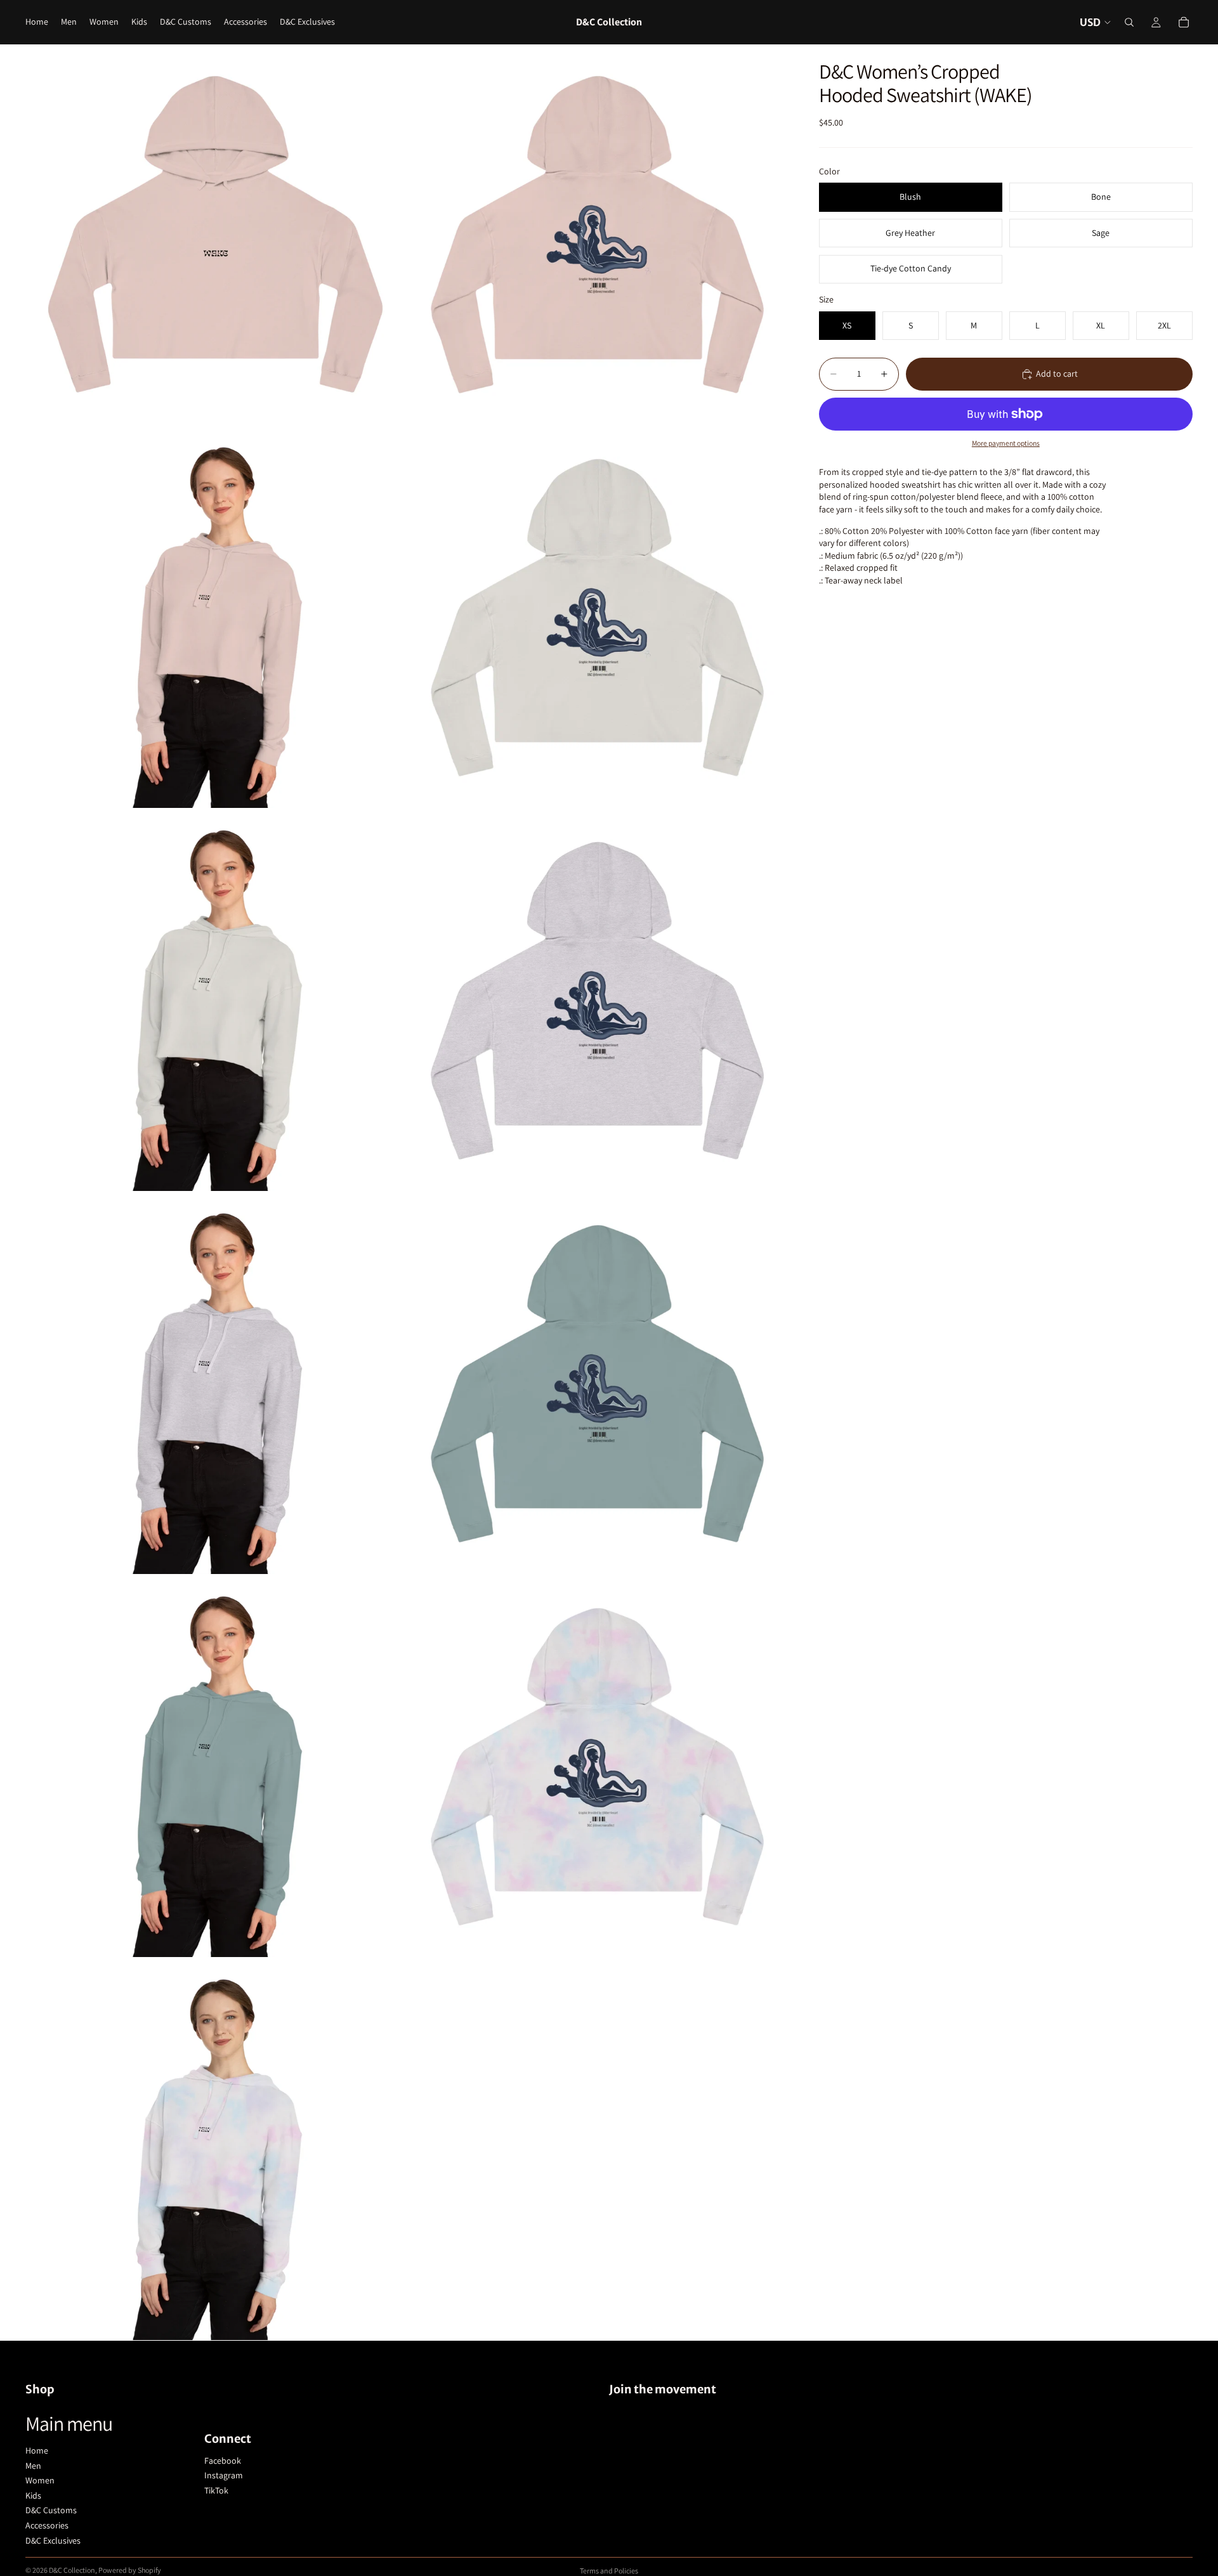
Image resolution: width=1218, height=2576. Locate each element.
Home (37, 2450)
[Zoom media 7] (216, 1384)
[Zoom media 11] (216, 2150)
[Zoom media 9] (216, 1767)
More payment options (1006, 443)
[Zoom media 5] (216, 1001)
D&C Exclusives (53, 2540)
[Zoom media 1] (216, 235)
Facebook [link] (223, 2461)
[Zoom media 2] (598, 235)
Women (40, 2480)
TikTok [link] (216, 2490)
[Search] (1129, 22)
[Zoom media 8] (598, 1384)
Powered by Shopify (130, 2570)
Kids (33, 2495)
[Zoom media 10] (598, 1767)
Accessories (47, 2525)
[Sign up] (1179, 2530)
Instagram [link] (224, 2475)
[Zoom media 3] (216, 618)
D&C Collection (72, 2570)
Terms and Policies (609, 2571)
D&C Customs (51, 2510)
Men (33, 2466)
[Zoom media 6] (598, 1001)
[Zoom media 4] (598, 618)
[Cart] (1184, 22)
